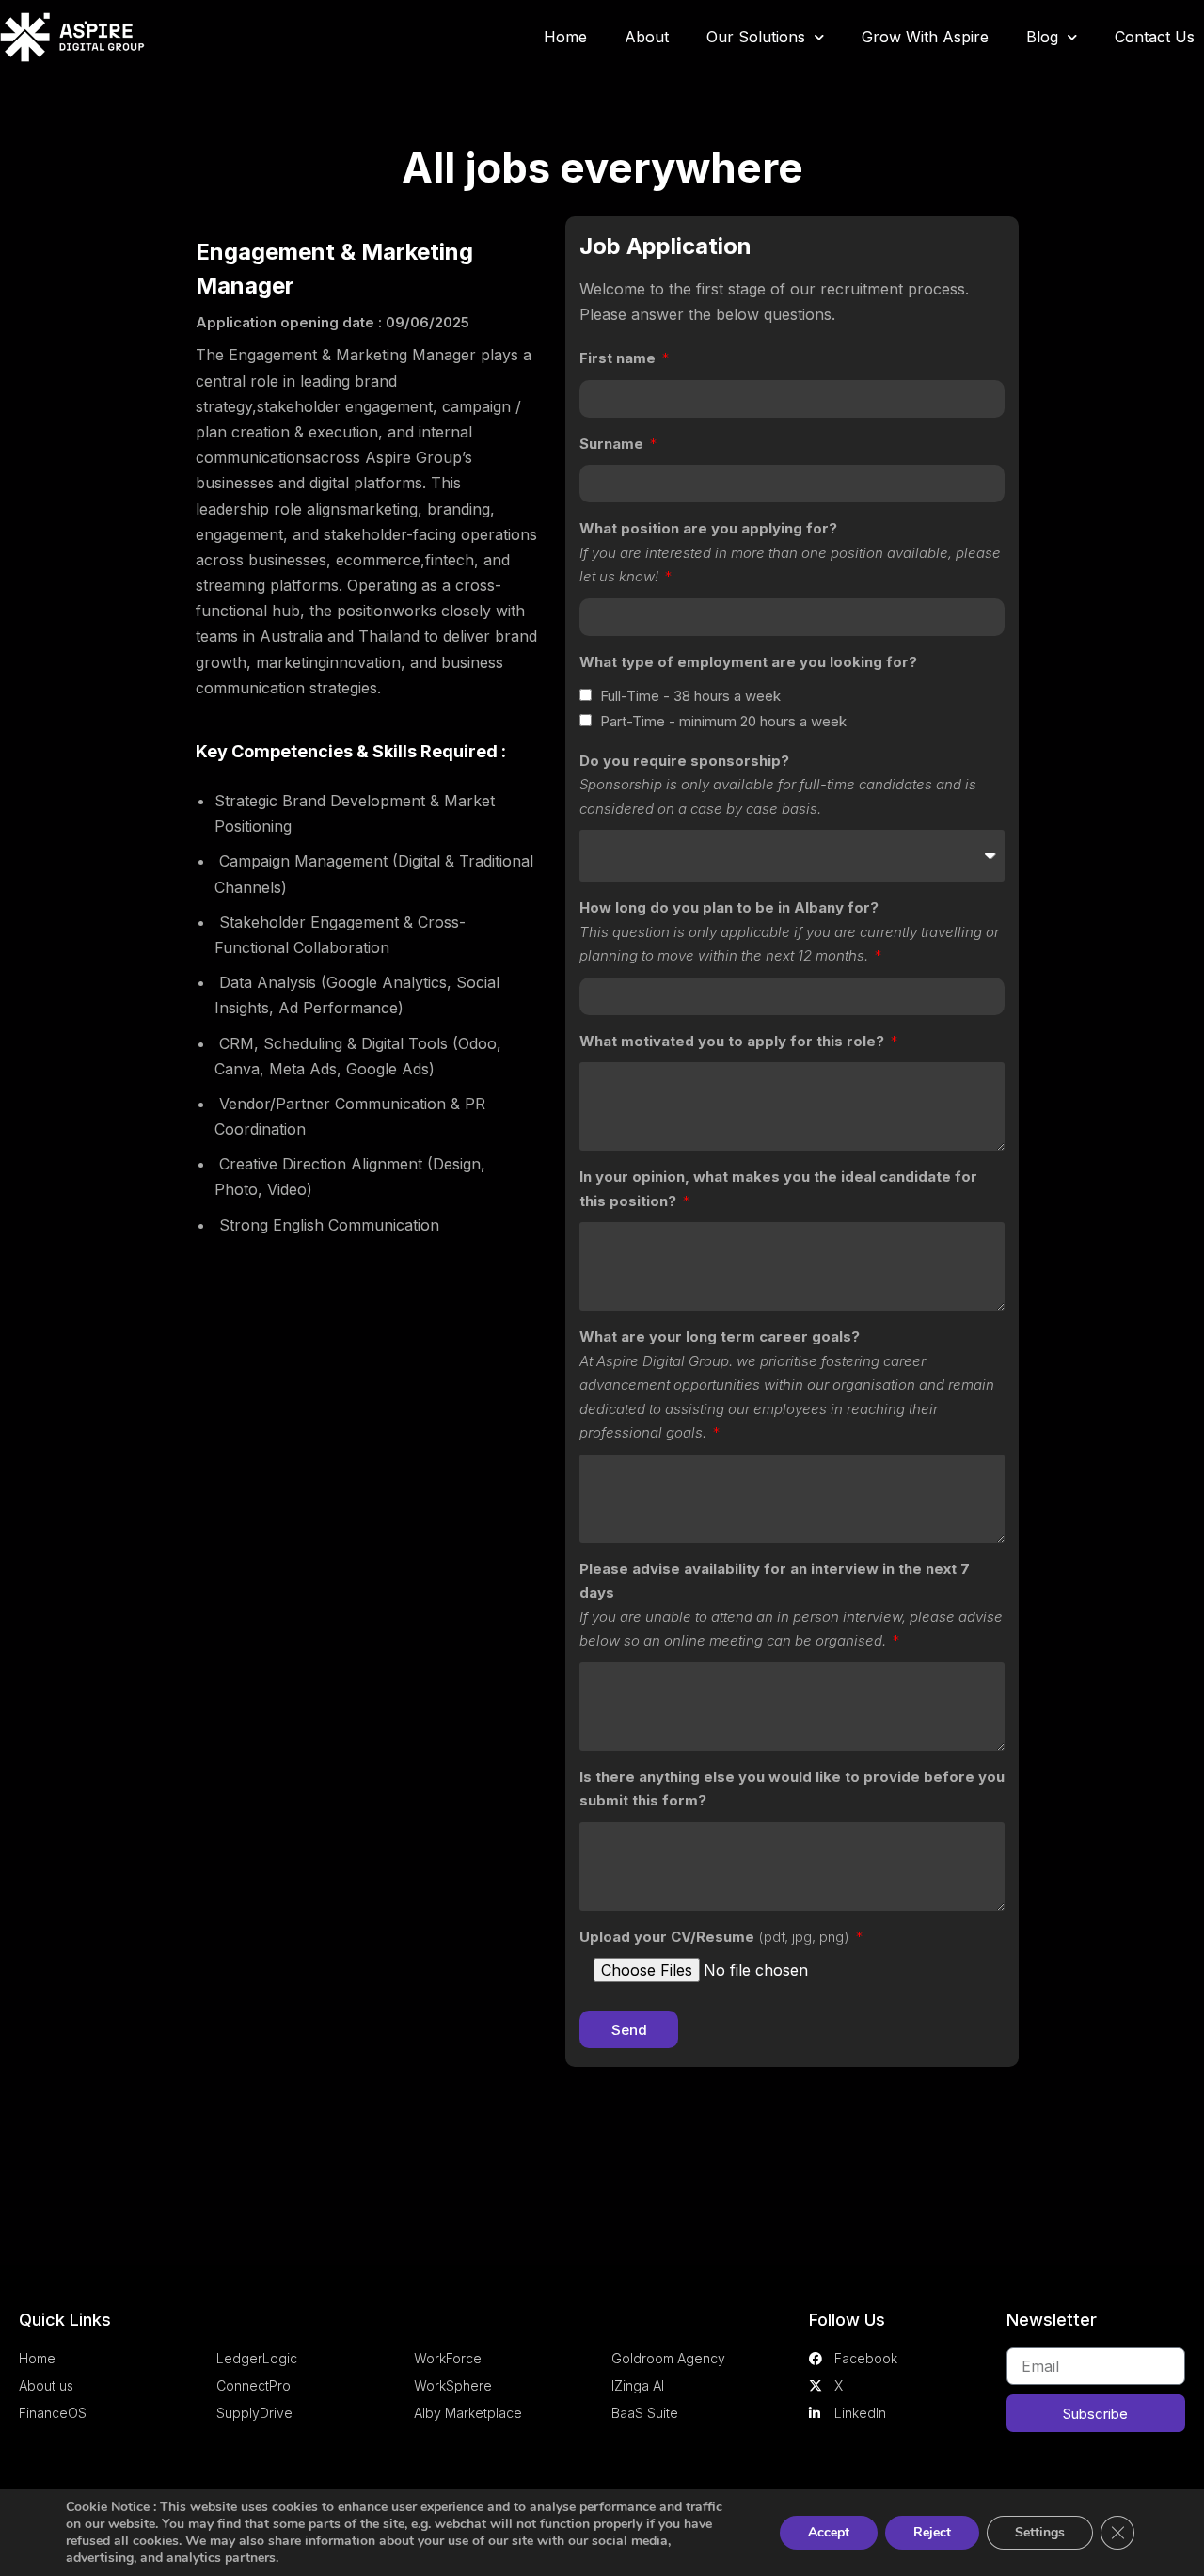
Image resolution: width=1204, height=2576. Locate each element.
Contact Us (1155, 37)
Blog (1042, 37)
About (647, 37)
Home (565, 37)
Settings (1040, 2532)
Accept (829, 2532)
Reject (932, 2532)
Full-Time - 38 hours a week (690, 696)
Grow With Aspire (925, 37)
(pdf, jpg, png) (716, 1937)
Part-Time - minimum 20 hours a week (723, 721)
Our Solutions (756, 37)
